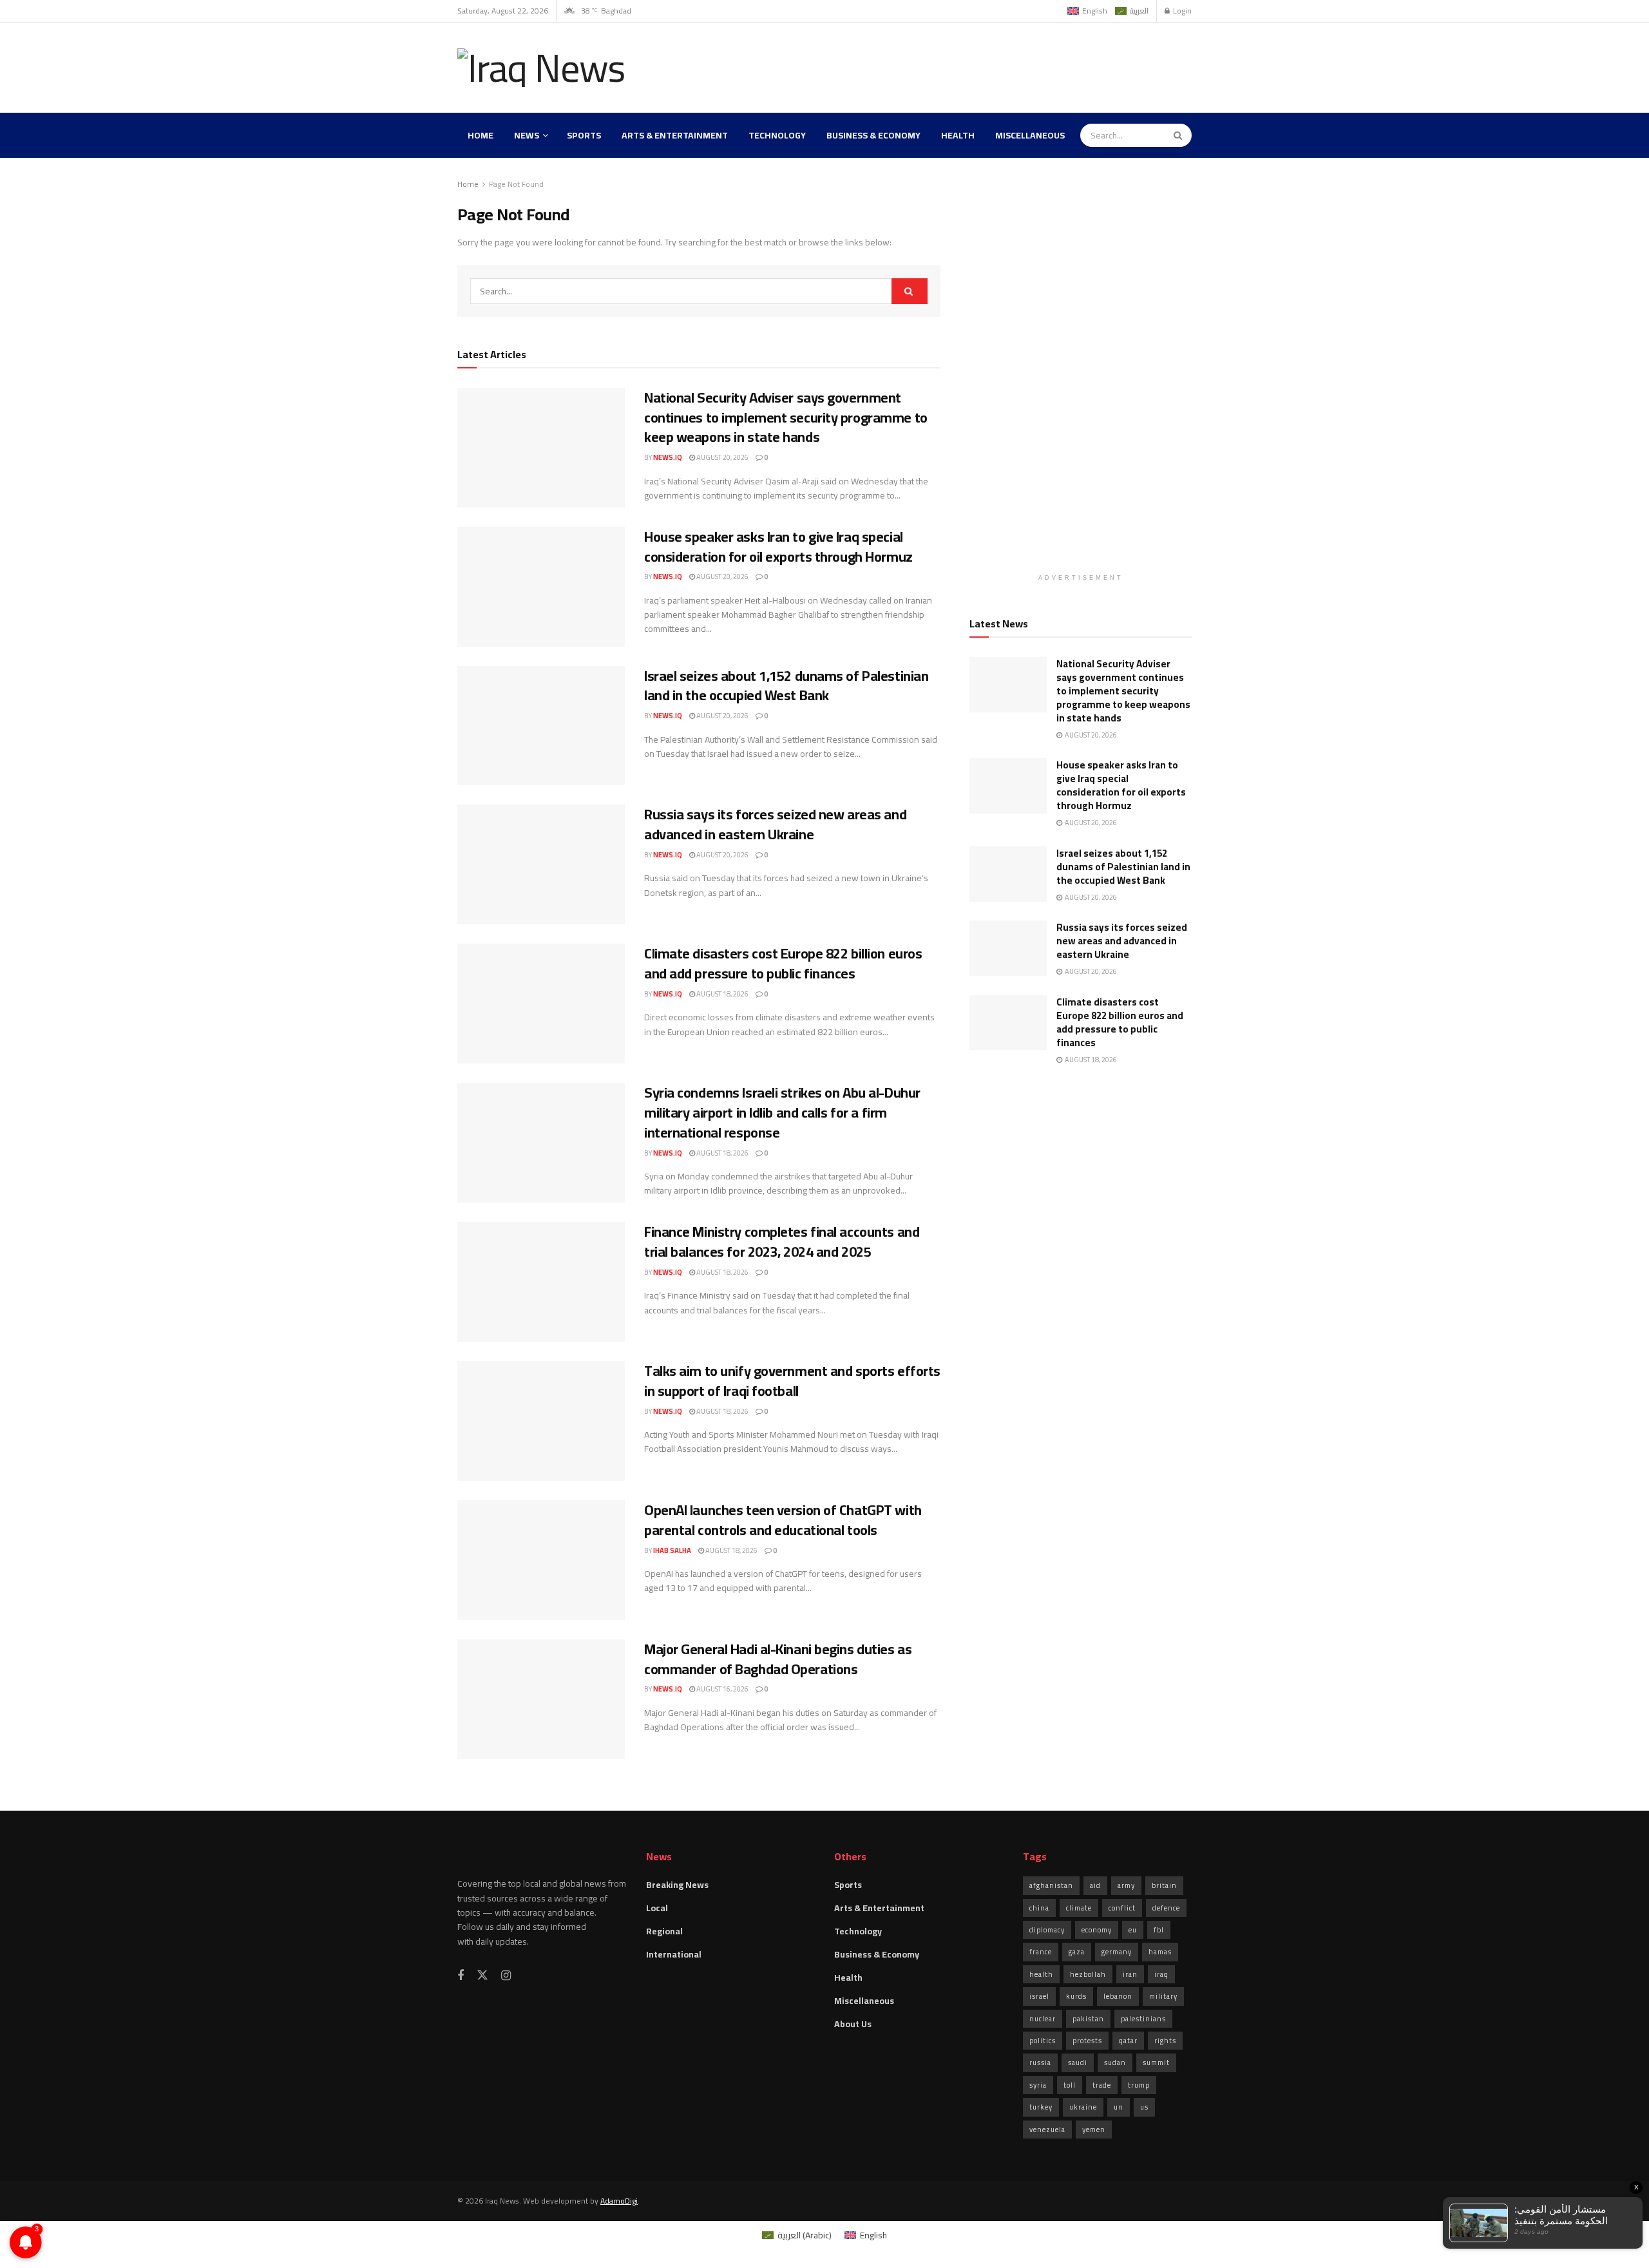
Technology (777, 135)
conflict (1122, 1908)
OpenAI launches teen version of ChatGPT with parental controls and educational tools (783, 1520)
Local (657, 1908)
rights (1165, 2041)
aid (1095, 1885)
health (1041, 1974)
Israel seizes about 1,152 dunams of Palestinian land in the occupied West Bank (786, 686)
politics (1043, 2041)
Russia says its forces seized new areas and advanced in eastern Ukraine (775, 824)
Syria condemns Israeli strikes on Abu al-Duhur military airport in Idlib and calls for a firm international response (782, 1112)
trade (1102, 2085)
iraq (1161, 1974)
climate (1079, 1908)
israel (1039, 1996)
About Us (853, 2024)
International (674, 1954)
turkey (1041, 2107)
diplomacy (1047, 1930)
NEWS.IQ (668, 457)
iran (1130, 1974)
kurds (1076, 1996)
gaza (1077, 1952)
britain (1164, 1885)
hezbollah (1088, 1974)
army (1126, 1885)
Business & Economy (873, 135)
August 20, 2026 (722, 457)
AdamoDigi (619, 2201)
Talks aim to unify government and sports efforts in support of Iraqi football (792, 1381)
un (1119, 2107)
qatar (1128, 2041)
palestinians (1143, 2019)
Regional (664, 1931)
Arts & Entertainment (675, 135)
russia (1040, 2063)
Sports (584, 135)
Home (481, 135)
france (1041, 1952)
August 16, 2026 (722, 1689)
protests (1087, 2041)
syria (1038, 2085)
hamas (1160, 1952)
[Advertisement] (957, 66)
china (1039, 1908)
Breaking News (677, 1885)
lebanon (1118, 1996)
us (1144, 2107)
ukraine (1083, 2107)
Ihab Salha (672, 1550)
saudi (1078, 2063)
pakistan (1088, 2019)
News (527, 135)
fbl (1159, 1930)
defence (1166, 1908)
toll (1070, 2085)
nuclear (1043, 2019)
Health (958, 135)
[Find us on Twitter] (482, 1976)
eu (1133, 1930)
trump (1139, 2085)
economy (1097, 1930)
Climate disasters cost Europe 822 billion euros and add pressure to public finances (783, 963)
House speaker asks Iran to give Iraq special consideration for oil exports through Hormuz (778, 547)
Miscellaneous (1030, 135)
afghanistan (1051, 1885)
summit (1156, 2063)
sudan (1115, 2063)
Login (1181, 11)
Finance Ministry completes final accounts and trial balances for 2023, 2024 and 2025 (782, 1242)
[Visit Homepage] (544, 68)
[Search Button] (1179, 135)
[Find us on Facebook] (461, 1976)
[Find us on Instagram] (506, 1976)
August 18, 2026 (722, 994)
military (1163, 1996)
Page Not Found (516, 184)
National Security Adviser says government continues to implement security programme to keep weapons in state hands (786, 417)
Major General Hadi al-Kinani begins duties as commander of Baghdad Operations (778, 1659)
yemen (1094, 2130)
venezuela (1047, 2130)
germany (1117, 1952)
